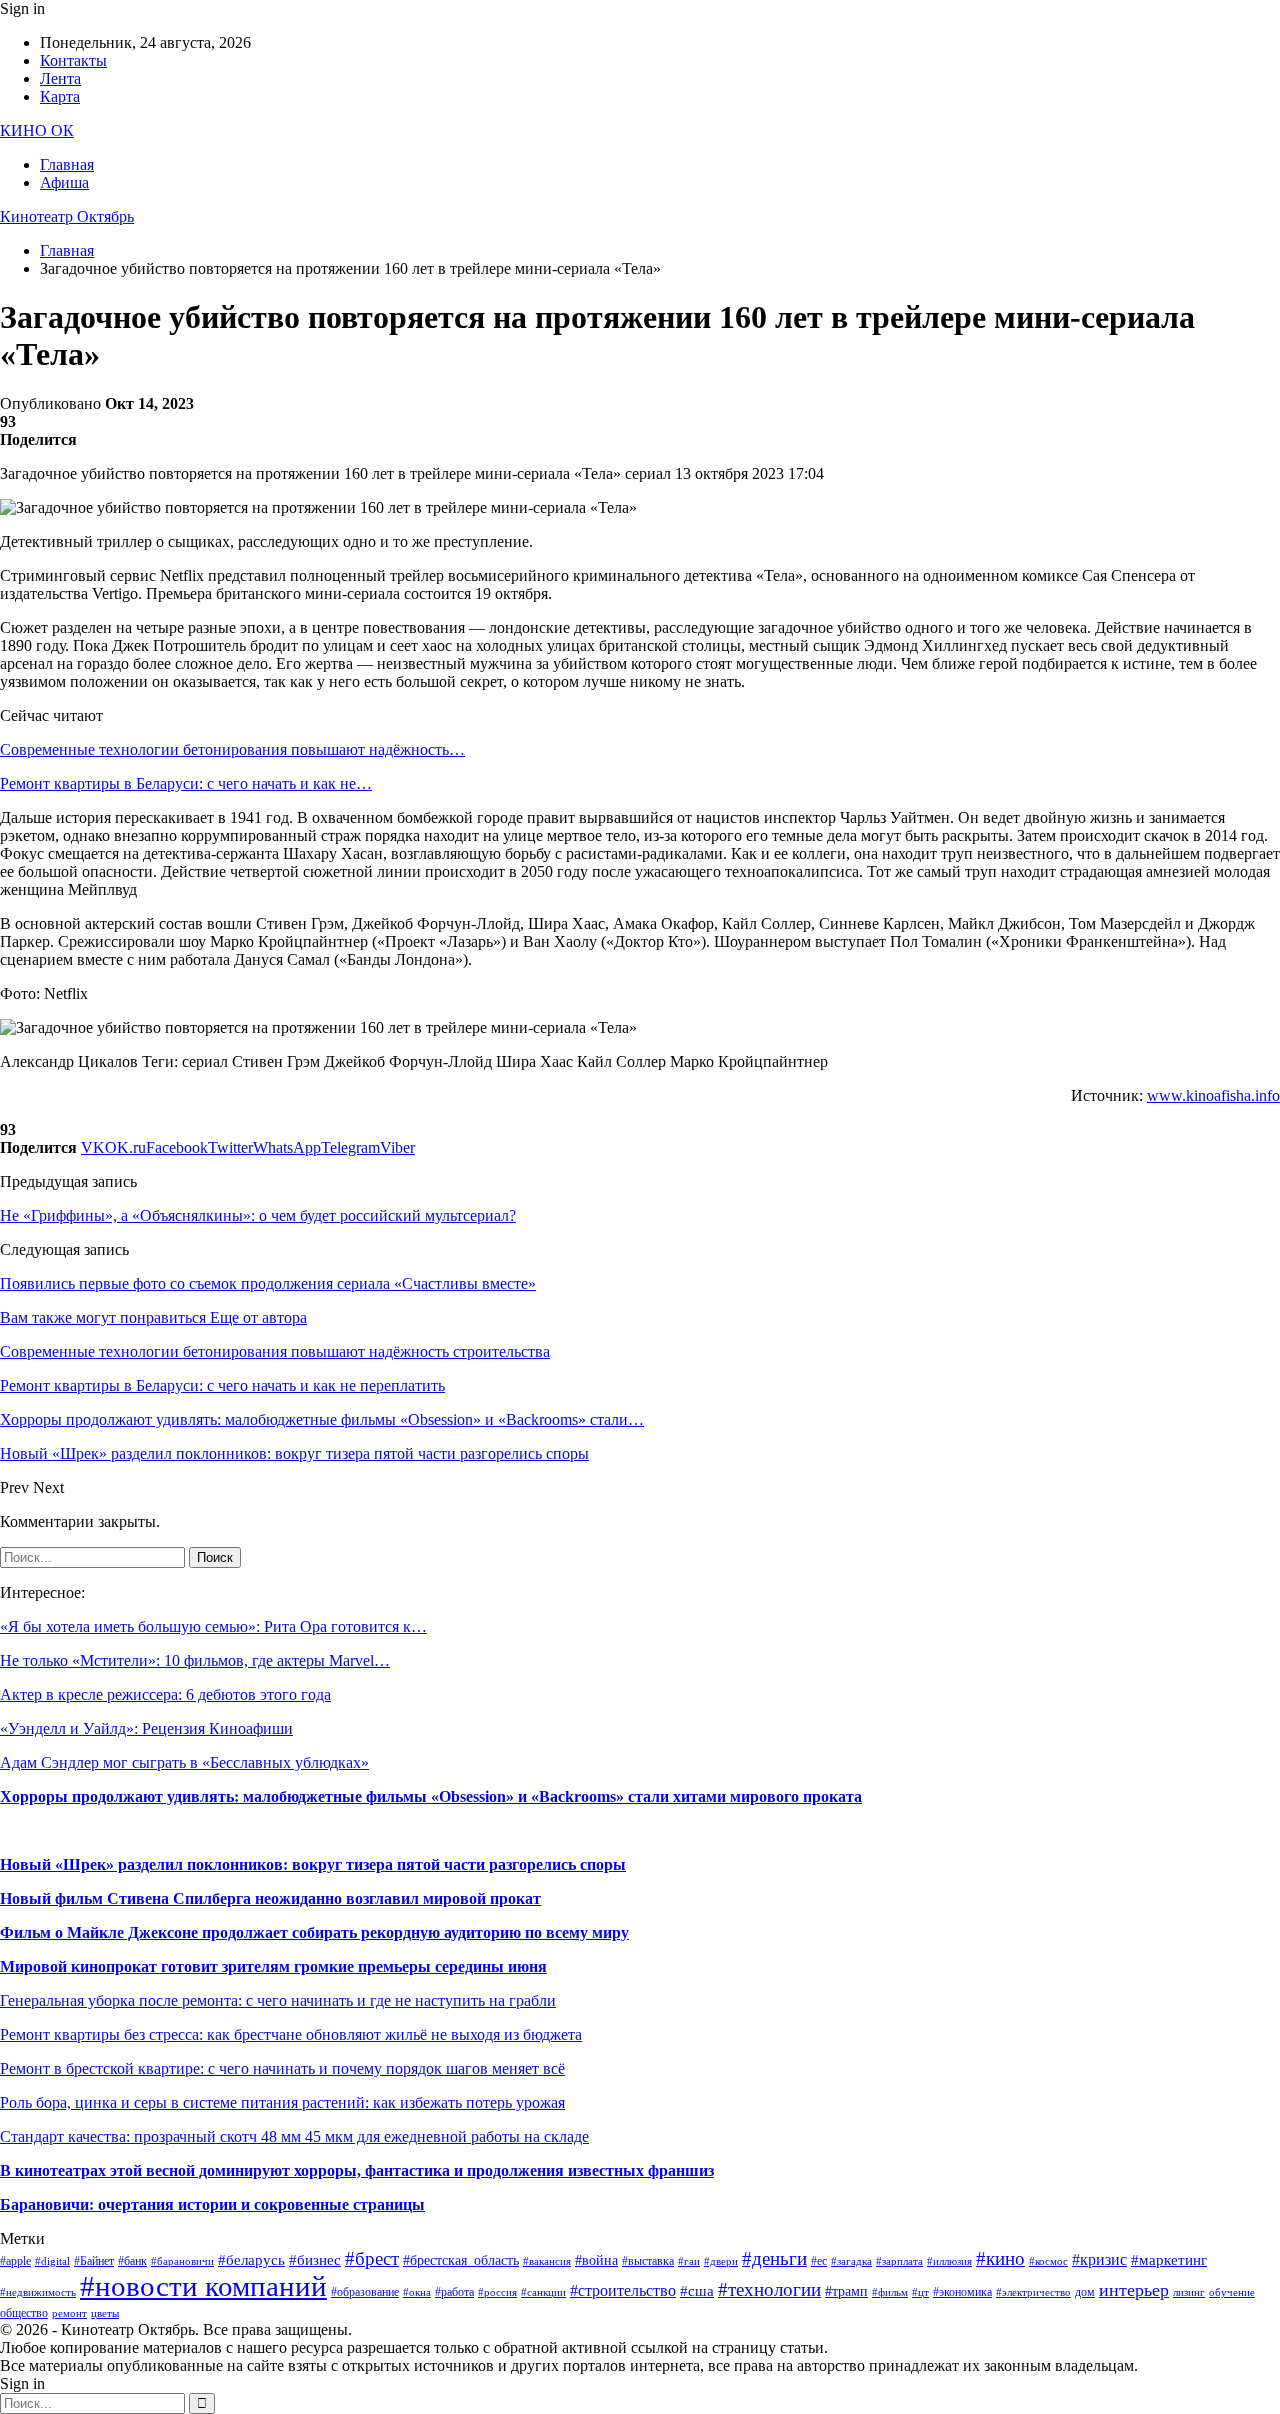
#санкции (543, 2292)
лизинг (1189, 2292)
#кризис (1099, 2259)
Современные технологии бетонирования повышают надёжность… (232, 749)
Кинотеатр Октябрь (67, 216)
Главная (67, 164)
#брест (372, 2258)
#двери (721, 2261)
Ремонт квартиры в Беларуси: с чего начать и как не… (186, 783)
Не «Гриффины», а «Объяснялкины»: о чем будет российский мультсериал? (258, 1215)
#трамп (846, 2291)
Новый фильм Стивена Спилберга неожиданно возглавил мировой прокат (270, 1898)
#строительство (623, 2290)
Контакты (73, 60)
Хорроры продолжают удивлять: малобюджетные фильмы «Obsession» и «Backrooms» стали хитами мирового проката (431, 1796)
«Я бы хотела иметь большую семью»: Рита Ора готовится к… (213, 1626)
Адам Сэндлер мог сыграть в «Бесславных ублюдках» (184, 1762)
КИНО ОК (37, 130)
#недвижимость (38, 2292)
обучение (1232, 2292)
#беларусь (251, 2260)
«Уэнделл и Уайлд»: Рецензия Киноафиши (146, 1728)
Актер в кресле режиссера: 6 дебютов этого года (165, 1694)
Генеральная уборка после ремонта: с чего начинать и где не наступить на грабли (278, 2000)
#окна (417, 2292)
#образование (365, 2292)
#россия (497, 2292)
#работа (454, 2292)
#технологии (769, 2289)
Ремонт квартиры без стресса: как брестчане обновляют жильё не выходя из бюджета (291, 2034)
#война (596, 2260)
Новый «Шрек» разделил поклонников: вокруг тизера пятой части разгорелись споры (313, 1864)
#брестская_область (461, 2260)
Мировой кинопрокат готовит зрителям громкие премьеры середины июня (273, 1966)
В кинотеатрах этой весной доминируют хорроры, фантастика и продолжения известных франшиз (357, 2170)
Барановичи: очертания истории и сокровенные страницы (212, 2204)
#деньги (774, 2258)
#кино (1000, 2258)
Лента (60, 78)
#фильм (890, 2292)
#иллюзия (949, 2261)
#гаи (689, 2261)
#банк (132, 2261)
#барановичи (182, 2261)
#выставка (648, 2261)
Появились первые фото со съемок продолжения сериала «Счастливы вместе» (268, 1283)
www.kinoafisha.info (1213, 1095)
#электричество (1033, 2292)
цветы (105, 2313)
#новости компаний (203, 2286)
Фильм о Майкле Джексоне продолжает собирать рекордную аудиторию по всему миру (314, 1932)
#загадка (851, 2261)
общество (24, 2313)
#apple (15, 2261)
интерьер (1134, 2290)
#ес (819, 2261)
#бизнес (315, 2260)
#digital (52, 2261)
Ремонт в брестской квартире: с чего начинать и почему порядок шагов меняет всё (282, 2068)
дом (1085, 2292)
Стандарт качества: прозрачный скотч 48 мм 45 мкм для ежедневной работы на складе (294, 2136)
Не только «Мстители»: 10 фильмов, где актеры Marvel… (195, 1660)
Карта (60, 96)
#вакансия (547, 2261)
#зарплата (899, 2261)
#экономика (962, 2292)
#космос (1048, 2261)
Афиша (64, 182)
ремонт (69, 2313)
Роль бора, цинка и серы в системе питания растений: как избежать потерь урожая (282, 2102)
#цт (920, 2292)
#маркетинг (1169, 2260)
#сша (697, 2291)
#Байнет (94, 2261)
